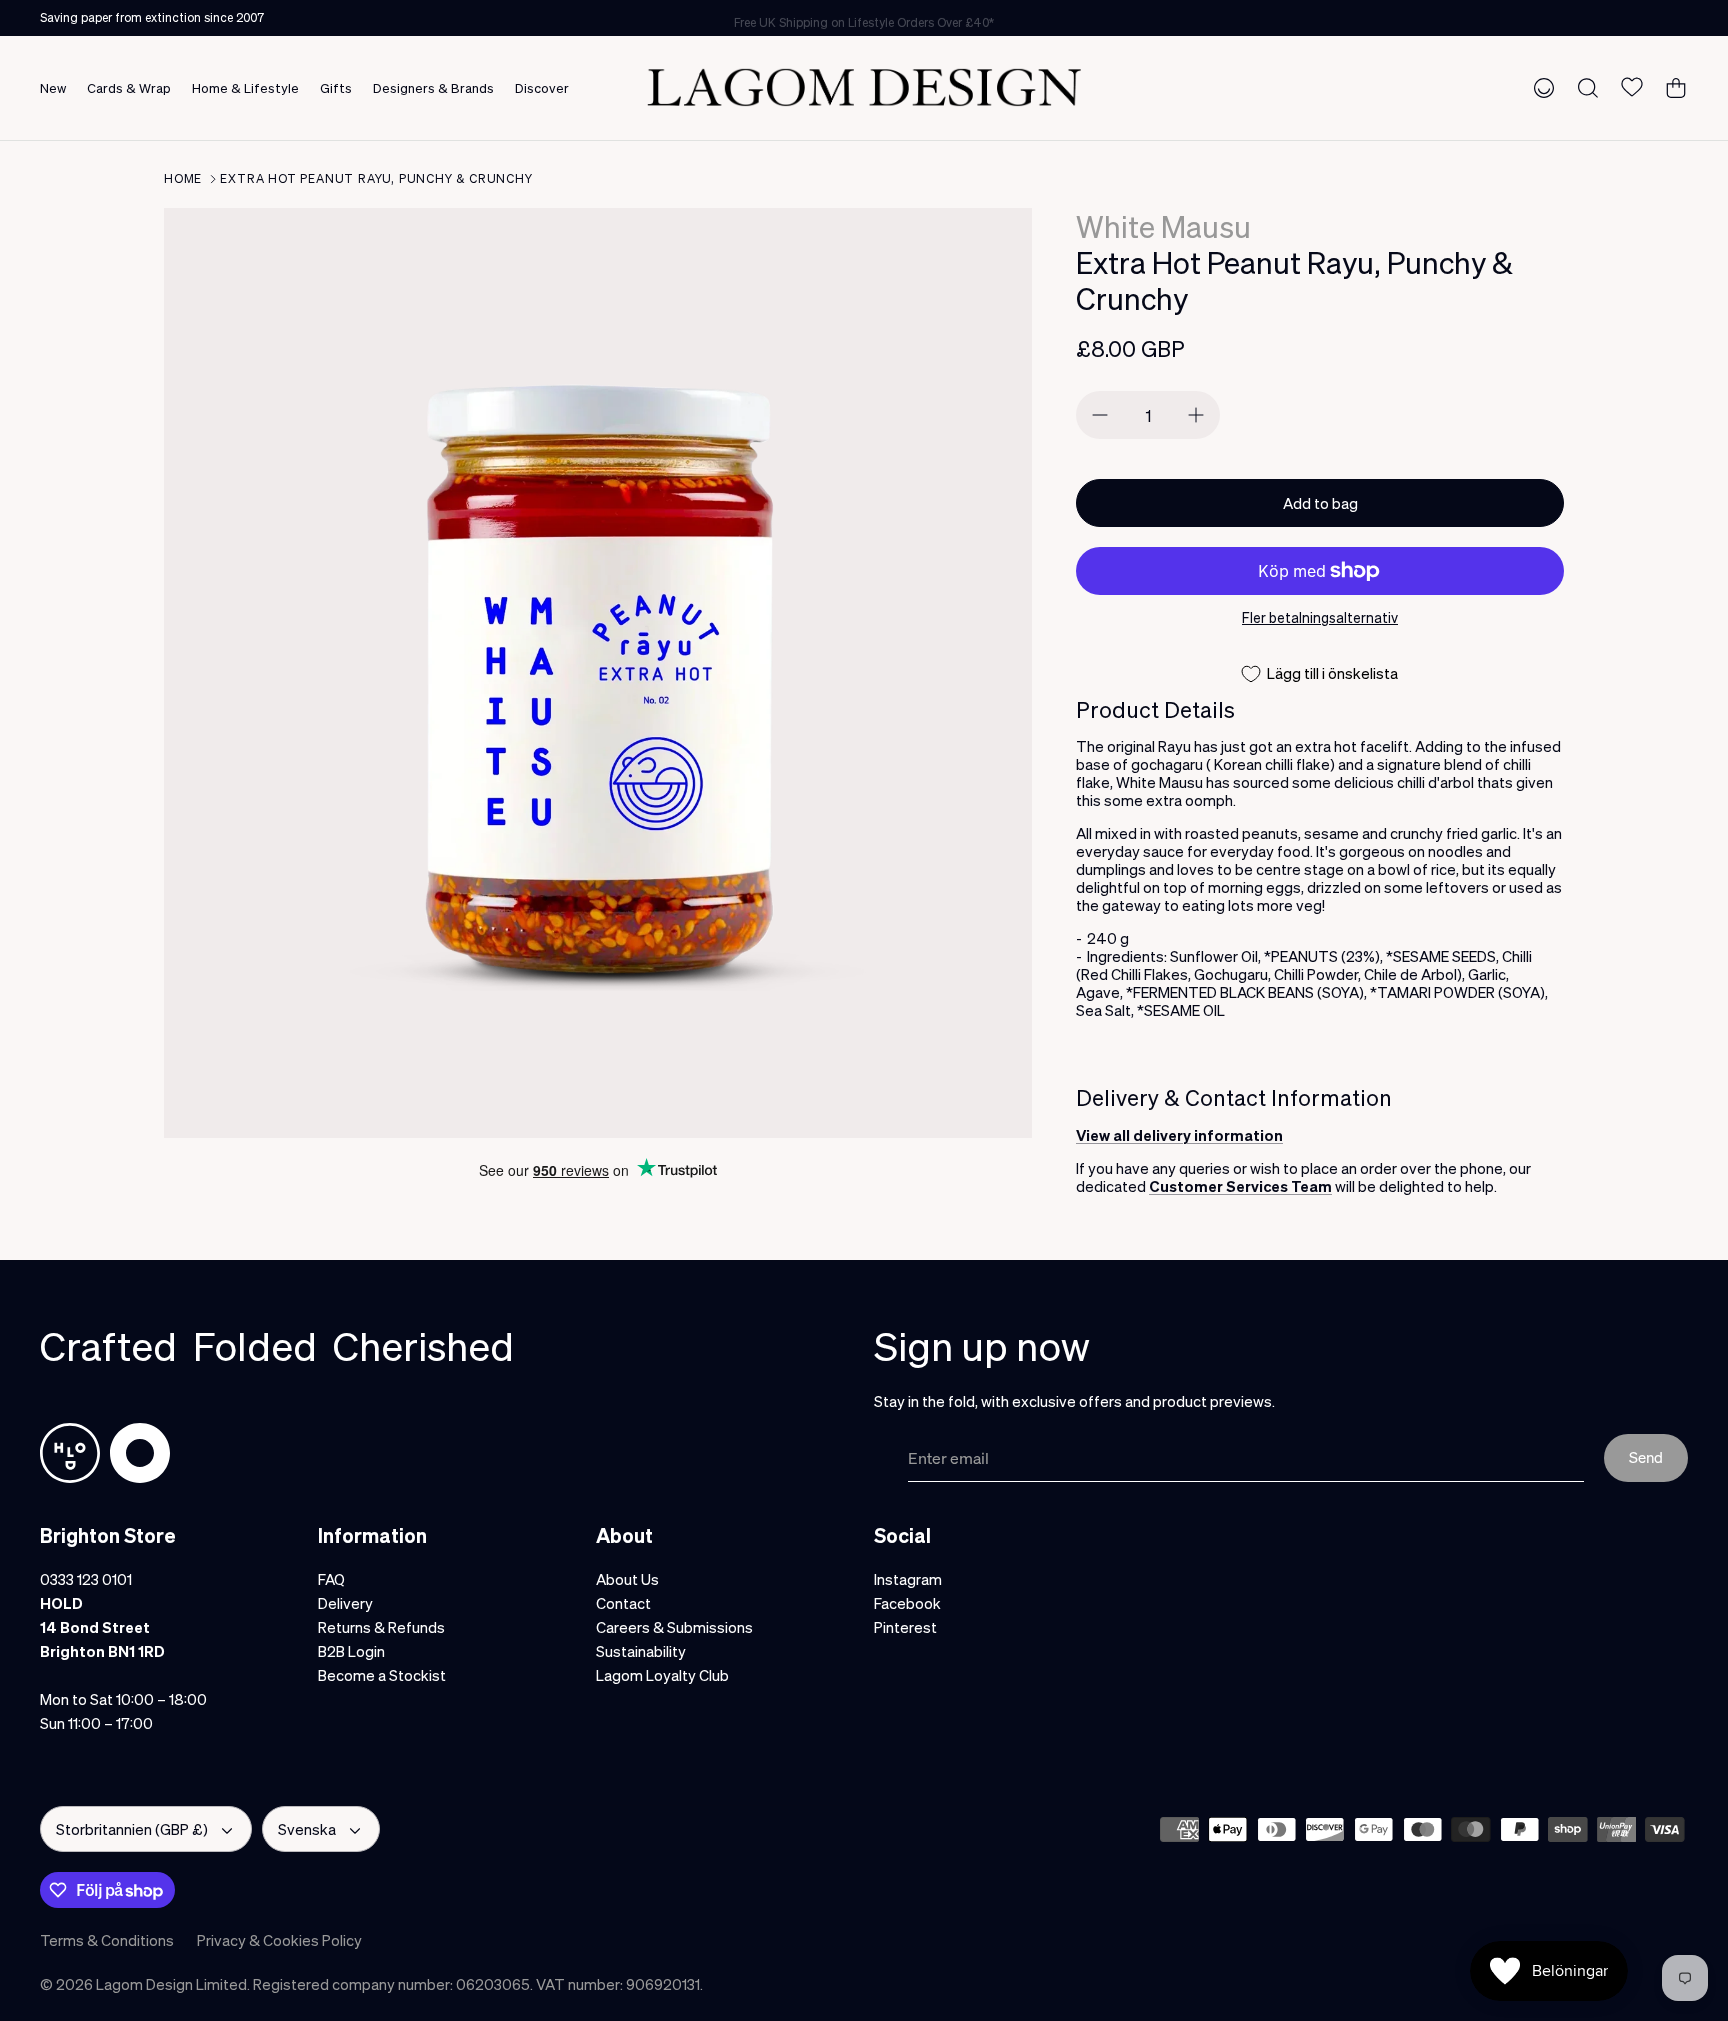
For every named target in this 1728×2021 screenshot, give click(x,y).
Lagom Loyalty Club (662, 1675)
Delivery (345, 1603)
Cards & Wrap (129, 87)
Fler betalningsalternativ (1320, 617)
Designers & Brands (433, 87)
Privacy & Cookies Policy (279, 1940)
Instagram (908, 1579)
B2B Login (351, 1651)
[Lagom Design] (864, 87)
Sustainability (641, 1651)
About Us (627, 1579)
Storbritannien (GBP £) (132, 1829)
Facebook (907, 1603)
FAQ (331, 1579)
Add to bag (1320, 503)
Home (183, 178)
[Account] (1540, 87)
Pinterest (905, 1627)
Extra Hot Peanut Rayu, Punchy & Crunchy (376, 178)
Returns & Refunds (381, 1627)
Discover (542, 87)
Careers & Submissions (674, 1627)
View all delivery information (1179, 1135)
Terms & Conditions (107, 1940)
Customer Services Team (1240, 1186)
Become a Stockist (382, 1675)
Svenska (307, 1829)
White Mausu (1163, 226)
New (53, 87)
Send (1646, 1457)
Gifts (336, 87)
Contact (623, 1603)
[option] (598, 673)
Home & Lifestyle (245, 87)
